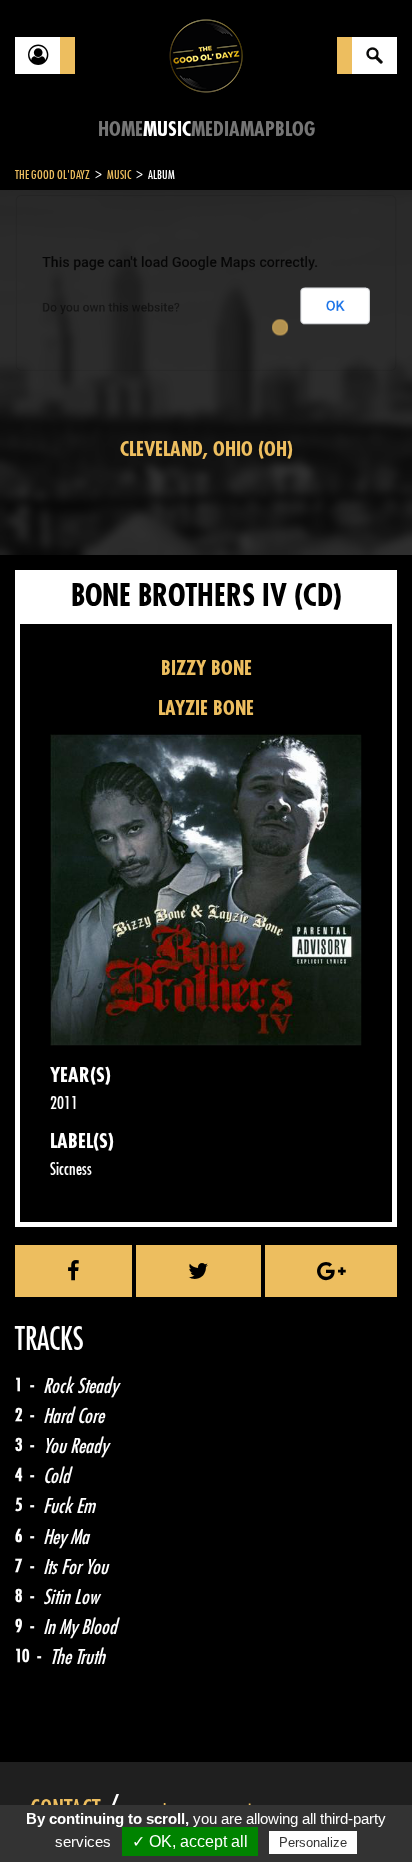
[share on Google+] (331, 1271)
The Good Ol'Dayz (52, 175)
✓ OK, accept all (190, 1841)
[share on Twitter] (198, 1271)
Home (120, 129)
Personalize (313, 1842)
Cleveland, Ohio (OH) (206, 449)
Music (167, 129)
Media (215, 129)
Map (257, 129)
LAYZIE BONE (206, 708)
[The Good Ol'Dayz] (206, 54)
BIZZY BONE (206, 668)
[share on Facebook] (73, 1271)
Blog (295, 129)
